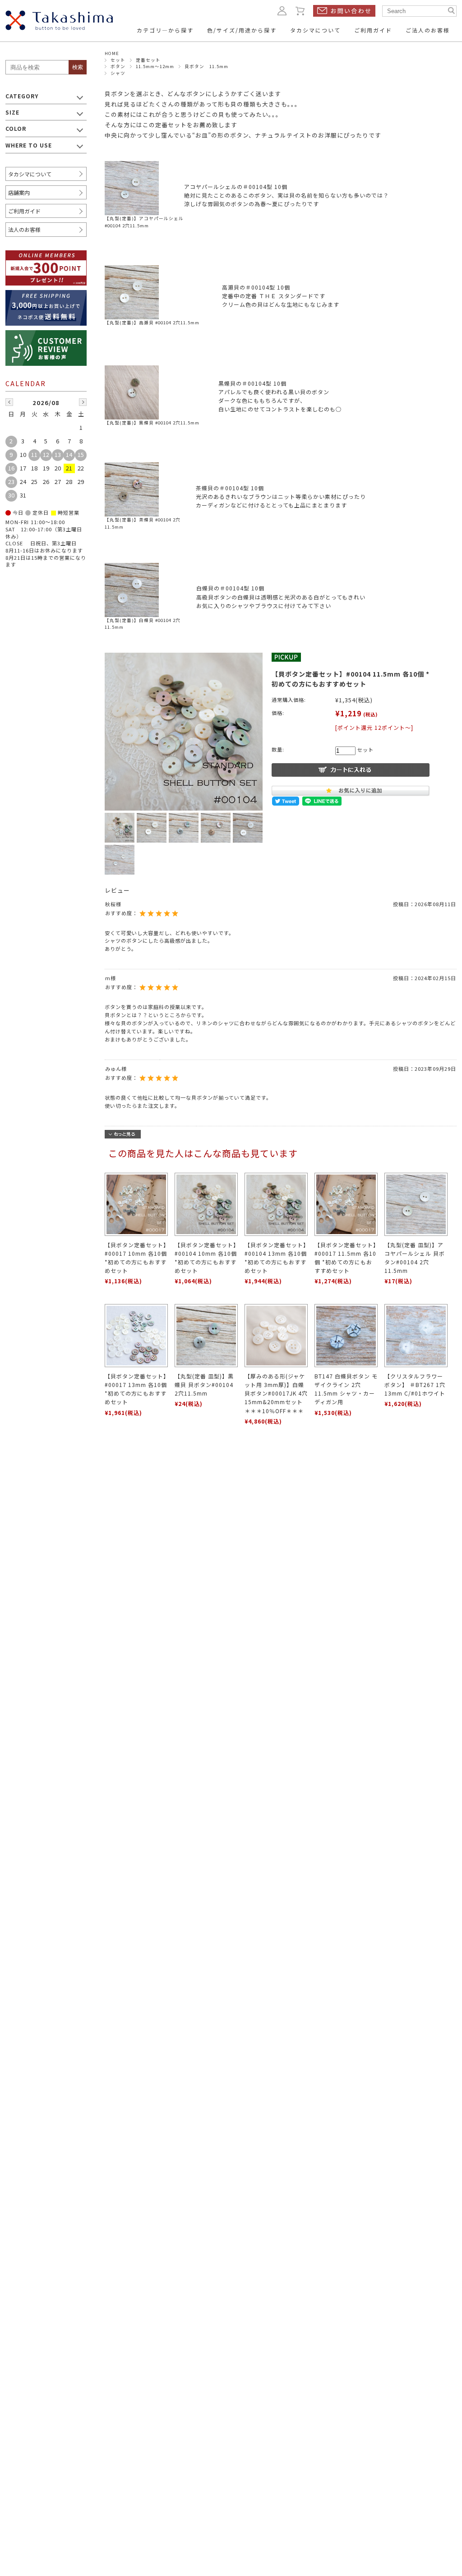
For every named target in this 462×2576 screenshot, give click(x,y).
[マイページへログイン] (282, 10)
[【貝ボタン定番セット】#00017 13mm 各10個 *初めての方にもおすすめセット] (136, 1336)
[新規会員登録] (46, 256)
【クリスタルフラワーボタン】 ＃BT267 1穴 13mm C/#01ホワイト (415, 1385)
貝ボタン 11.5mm (206, 66)
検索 (78, 67)
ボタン (118, 66)
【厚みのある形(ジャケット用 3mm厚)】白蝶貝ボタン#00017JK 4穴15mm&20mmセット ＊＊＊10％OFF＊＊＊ (276, 1393)
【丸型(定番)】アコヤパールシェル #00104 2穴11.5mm (144, 222)
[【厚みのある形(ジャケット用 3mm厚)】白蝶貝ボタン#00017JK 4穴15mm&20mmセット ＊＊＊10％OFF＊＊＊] (276, 1336)
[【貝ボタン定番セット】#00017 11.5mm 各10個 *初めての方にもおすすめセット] (346, 1204)
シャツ (118, 73)
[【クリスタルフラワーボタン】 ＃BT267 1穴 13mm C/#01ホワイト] (416, 1336)
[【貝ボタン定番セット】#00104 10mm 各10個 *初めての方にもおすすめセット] (206, 1204)
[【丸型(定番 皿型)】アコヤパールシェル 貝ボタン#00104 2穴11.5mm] (416, 1204)
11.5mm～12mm (155, 66)
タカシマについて (30, 174)
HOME (112, 53)
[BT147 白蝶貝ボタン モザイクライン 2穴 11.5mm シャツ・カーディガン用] (346, 1336)
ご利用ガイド (24, 211)
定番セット (148, 60)
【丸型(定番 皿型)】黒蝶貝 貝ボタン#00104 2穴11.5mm (204, 1385)
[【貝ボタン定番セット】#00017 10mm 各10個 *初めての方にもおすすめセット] (136, 1204)
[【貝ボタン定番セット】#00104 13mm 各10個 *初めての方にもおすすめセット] (276, 1204)
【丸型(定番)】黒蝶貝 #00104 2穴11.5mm (152, 423)
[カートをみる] (300, 10)
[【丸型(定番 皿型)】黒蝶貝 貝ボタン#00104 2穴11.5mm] (206, 1336)
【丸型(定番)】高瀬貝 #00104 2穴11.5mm (152, 323)
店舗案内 (19, 192)
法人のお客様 (24, 229)
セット (118, 60)
